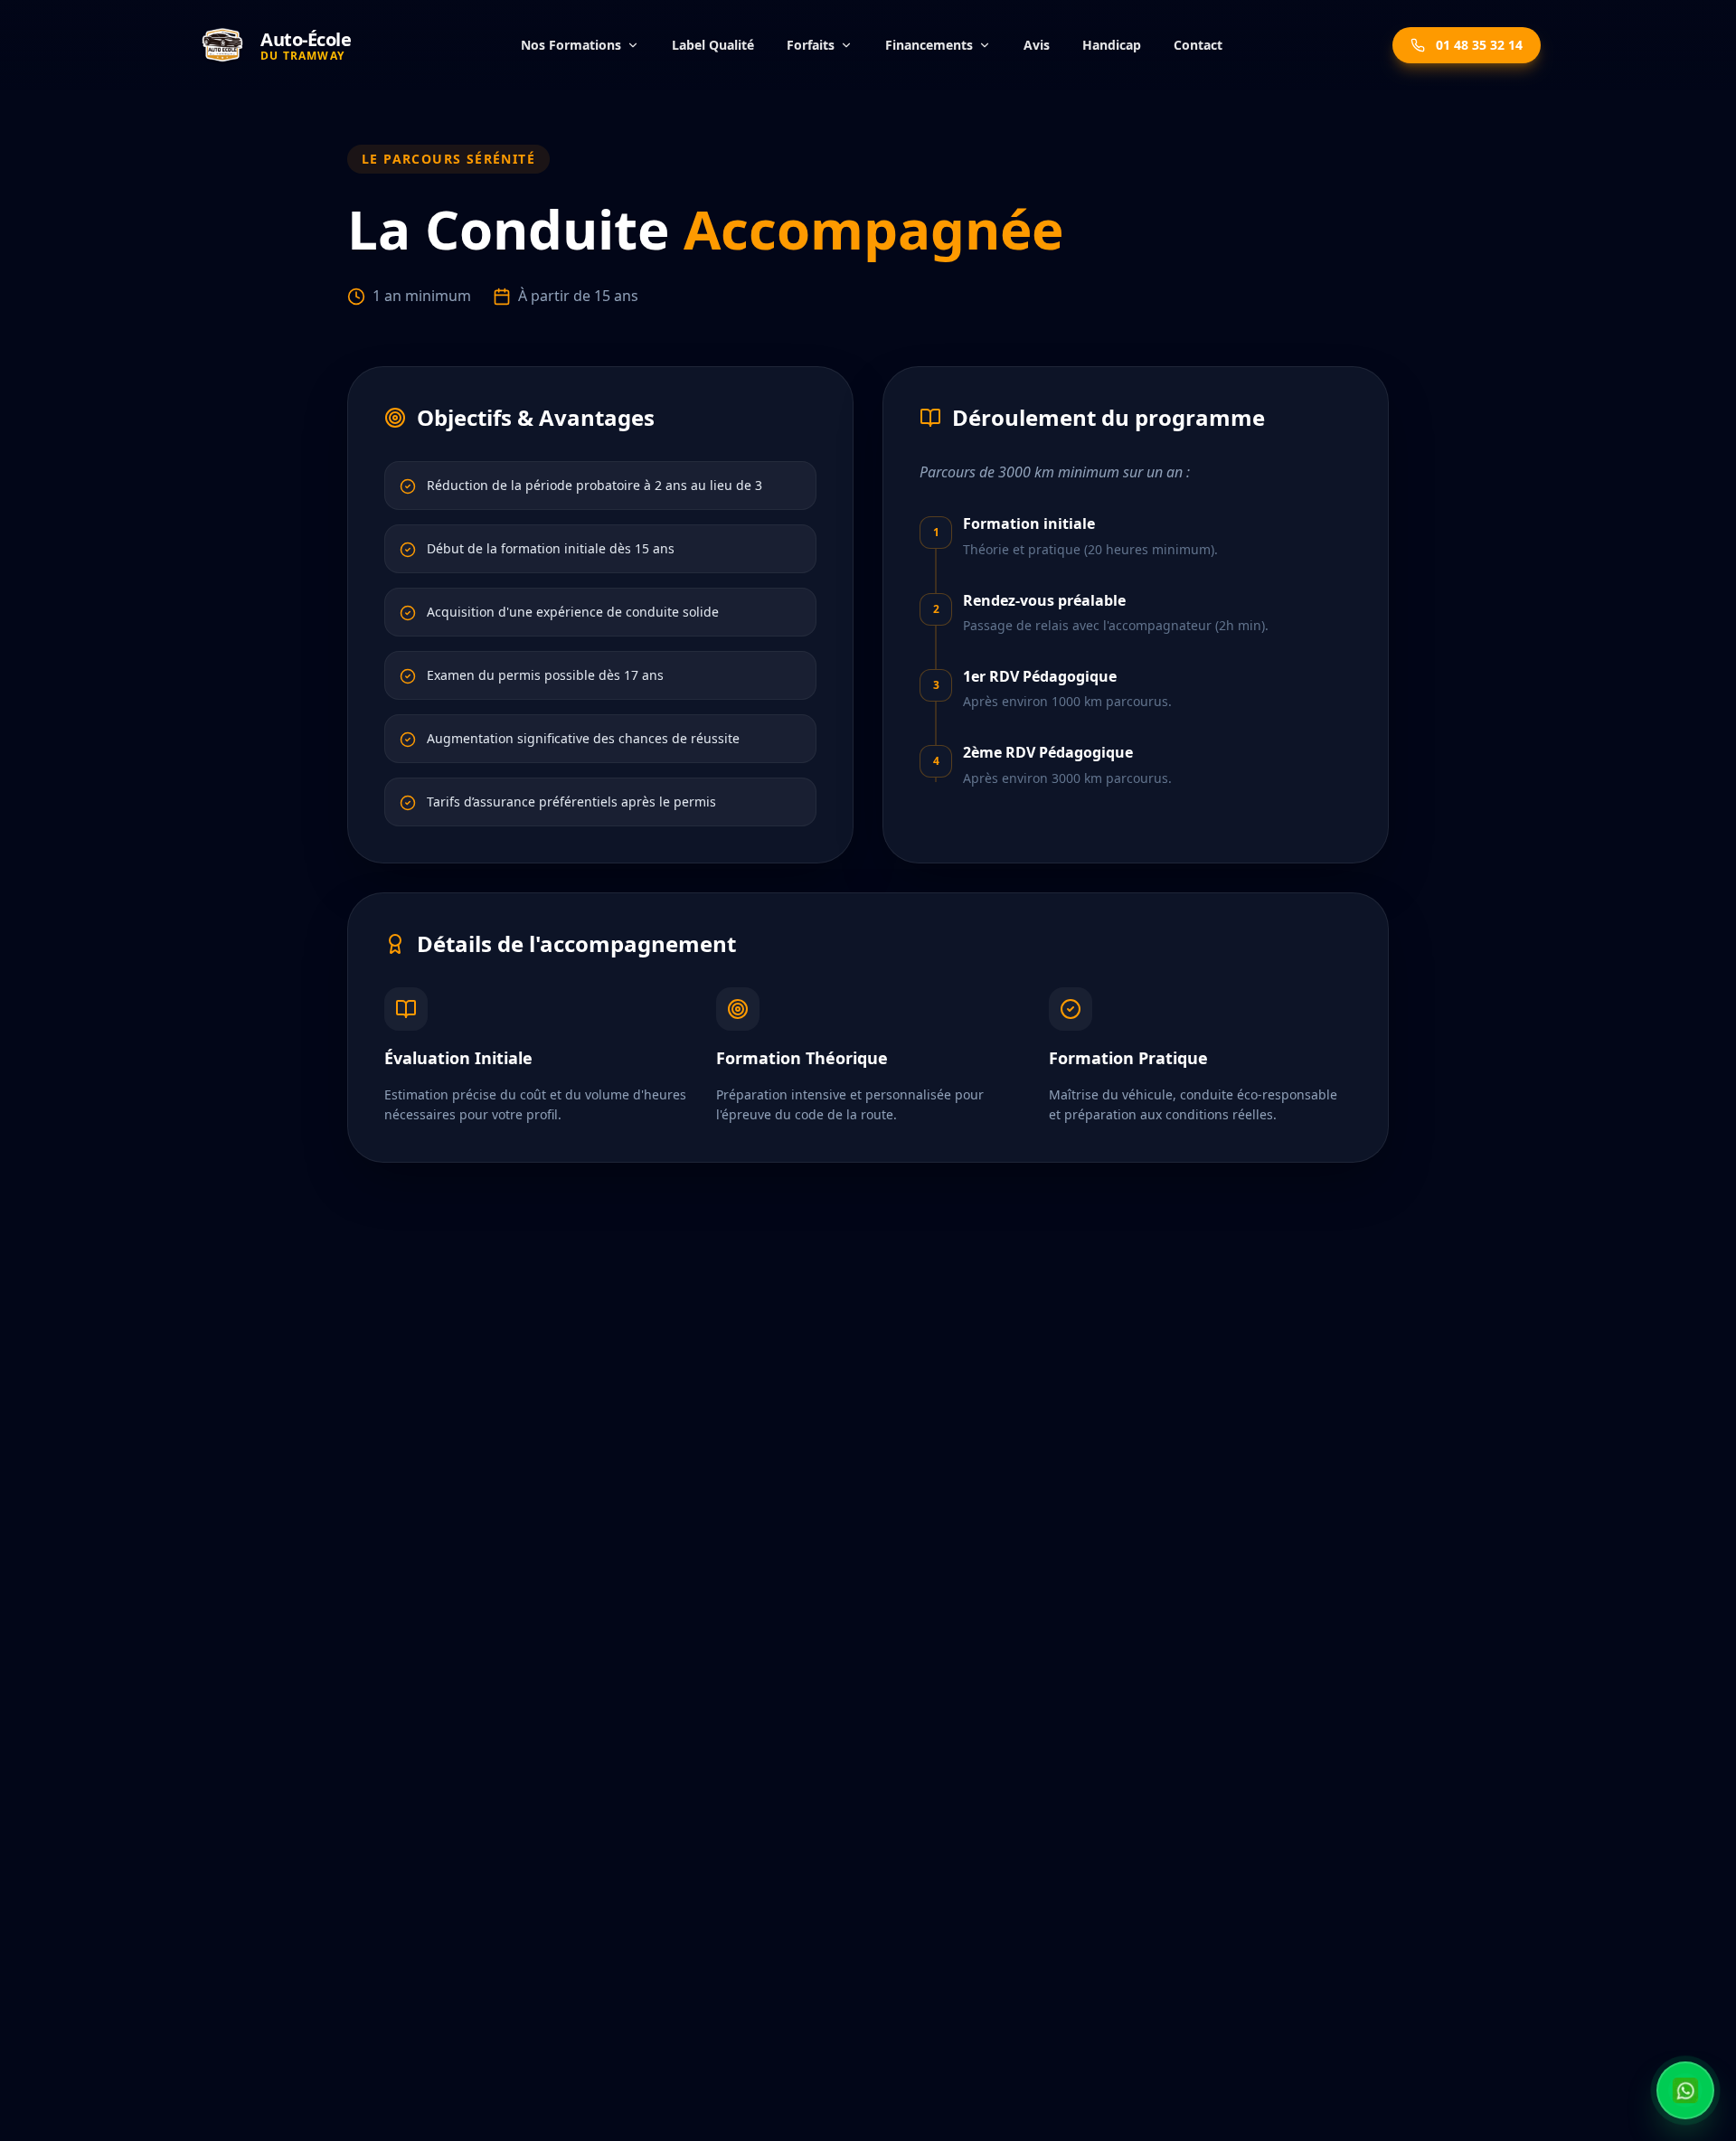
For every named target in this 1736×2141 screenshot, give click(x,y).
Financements (929, 45)
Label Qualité (713, 45)
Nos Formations (571, 45)
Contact (1198, 45)
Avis (1037, 45)
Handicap (1112, 45)
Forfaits (811, 45)
